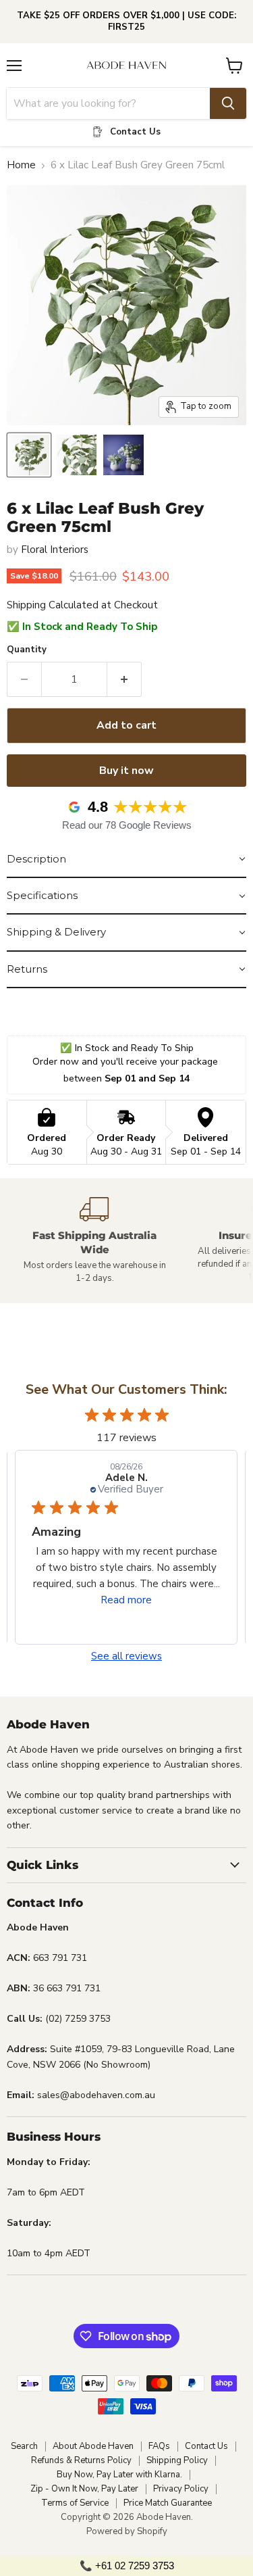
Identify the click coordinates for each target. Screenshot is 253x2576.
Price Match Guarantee (168, 2503)
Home (21, 165)
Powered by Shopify (127, 2531)
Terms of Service (75, 2503)
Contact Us (206, 2446)
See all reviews (126, 1656)
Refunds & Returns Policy (81, 2460)
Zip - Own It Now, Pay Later (84, 2489)
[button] (126, 860)
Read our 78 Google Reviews (127, 825)
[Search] (228, 103)
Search (24, 2446)
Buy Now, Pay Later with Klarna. (119, 2475)
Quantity (27, 650)
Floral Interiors (55, 550)
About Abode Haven (93, 2446)
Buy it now (126, 771)
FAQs (159, 2446)
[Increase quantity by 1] (124, 679)
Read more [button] (126, 1600)
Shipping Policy (177, 2460)
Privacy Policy (181, 2489)
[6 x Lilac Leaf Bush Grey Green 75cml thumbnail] (29, 455)
